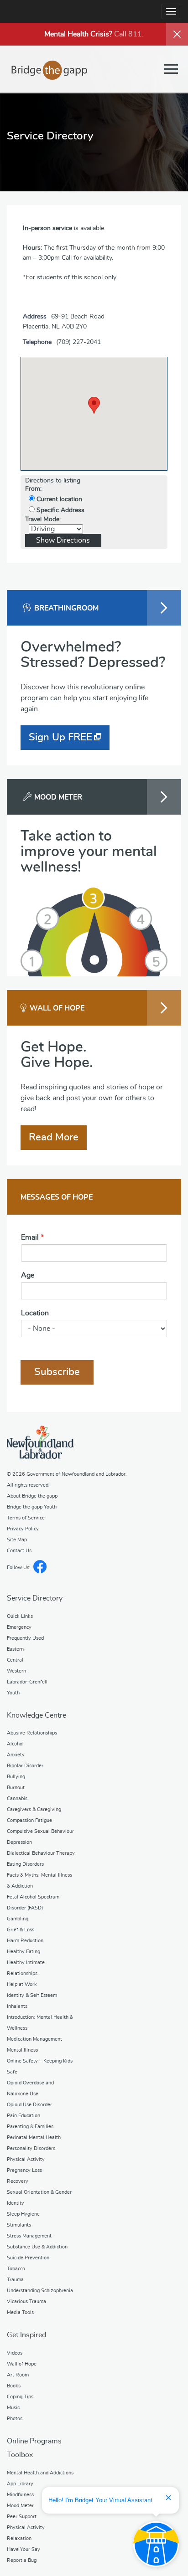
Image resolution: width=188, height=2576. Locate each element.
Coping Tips (20, 2397)
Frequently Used (25, 1638)
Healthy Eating (23, 1952)
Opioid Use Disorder (29, 2105)
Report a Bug (22, 2560)
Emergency (19, 1627)
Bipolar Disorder (25, 1766)
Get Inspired (26, 2335)
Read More (54, 1137)
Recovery (18, 2181)
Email (32, 1237)
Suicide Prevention (28, 2258)
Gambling (18, 1919)
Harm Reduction (25, 1941)
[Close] (177, 34)
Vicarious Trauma (26, 2301)
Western (16, 1671)
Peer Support (22, 2517)
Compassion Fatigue (29, 1820)
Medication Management (34, 2039)
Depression (19, 1842)
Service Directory (35, 1598)
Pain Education (23, 2116)
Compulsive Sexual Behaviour (40, 1831)
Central (15, 1660)
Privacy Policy (23, 1529)
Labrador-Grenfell (27, 1682)
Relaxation (19, 2538)
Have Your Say (23, 2549)
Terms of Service (26, 1518)
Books (14, 2386)
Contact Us (19, 1551)
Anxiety (16, 1755)
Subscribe (57, 1372)
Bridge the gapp (50, 70)
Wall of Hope (22, 2364)
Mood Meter (20, 2506)
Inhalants (17, 2006)
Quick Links (20, 1616)
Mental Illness (22, 2050)
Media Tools (20, 2312)
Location (35, 1313)
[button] (94, 405)
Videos (15, 2353)
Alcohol (15, 1744)
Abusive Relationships (32, 1733)
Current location (58, 499)
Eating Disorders (25, 1864)
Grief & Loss (21, 1930)
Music (13, 2408)
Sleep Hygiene (23, 2214)
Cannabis (17, 1799)
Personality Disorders (31, 2148)
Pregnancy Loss (24, 2170)
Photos (15, 2419)
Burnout (16, 1788)
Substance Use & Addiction (37, 2247)
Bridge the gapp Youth (32, 1507)
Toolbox (20, 2455)
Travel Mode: (43, 519)
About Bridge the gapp (32, 1496)
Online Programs (34, 2441)
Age (28, 1275)
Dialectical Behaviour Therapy (41, 1853)
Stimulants (19, 2225)
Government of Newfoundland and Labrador (40, 1442)
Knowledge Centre (37, 1715)
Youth (13, 1693)
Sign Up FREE (60, 737)
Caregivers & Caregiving (34, 1809)
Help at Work (22, 1984)
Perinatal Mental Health (34, 2137)
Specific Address (60, 510)
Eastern (15, 1649)
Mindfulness (20, 2495)
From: (33, 489)
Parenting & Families (30, 2127)
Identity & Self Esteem (32, 1995)
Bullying (16, 1777)
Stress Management (29, 2236)
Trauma (15, 2280)
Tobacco (16, 2269)
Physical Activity (26, 2159)
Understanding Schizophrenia (40, 2291)
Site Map (17, 1540)
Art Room (18, 2375)
